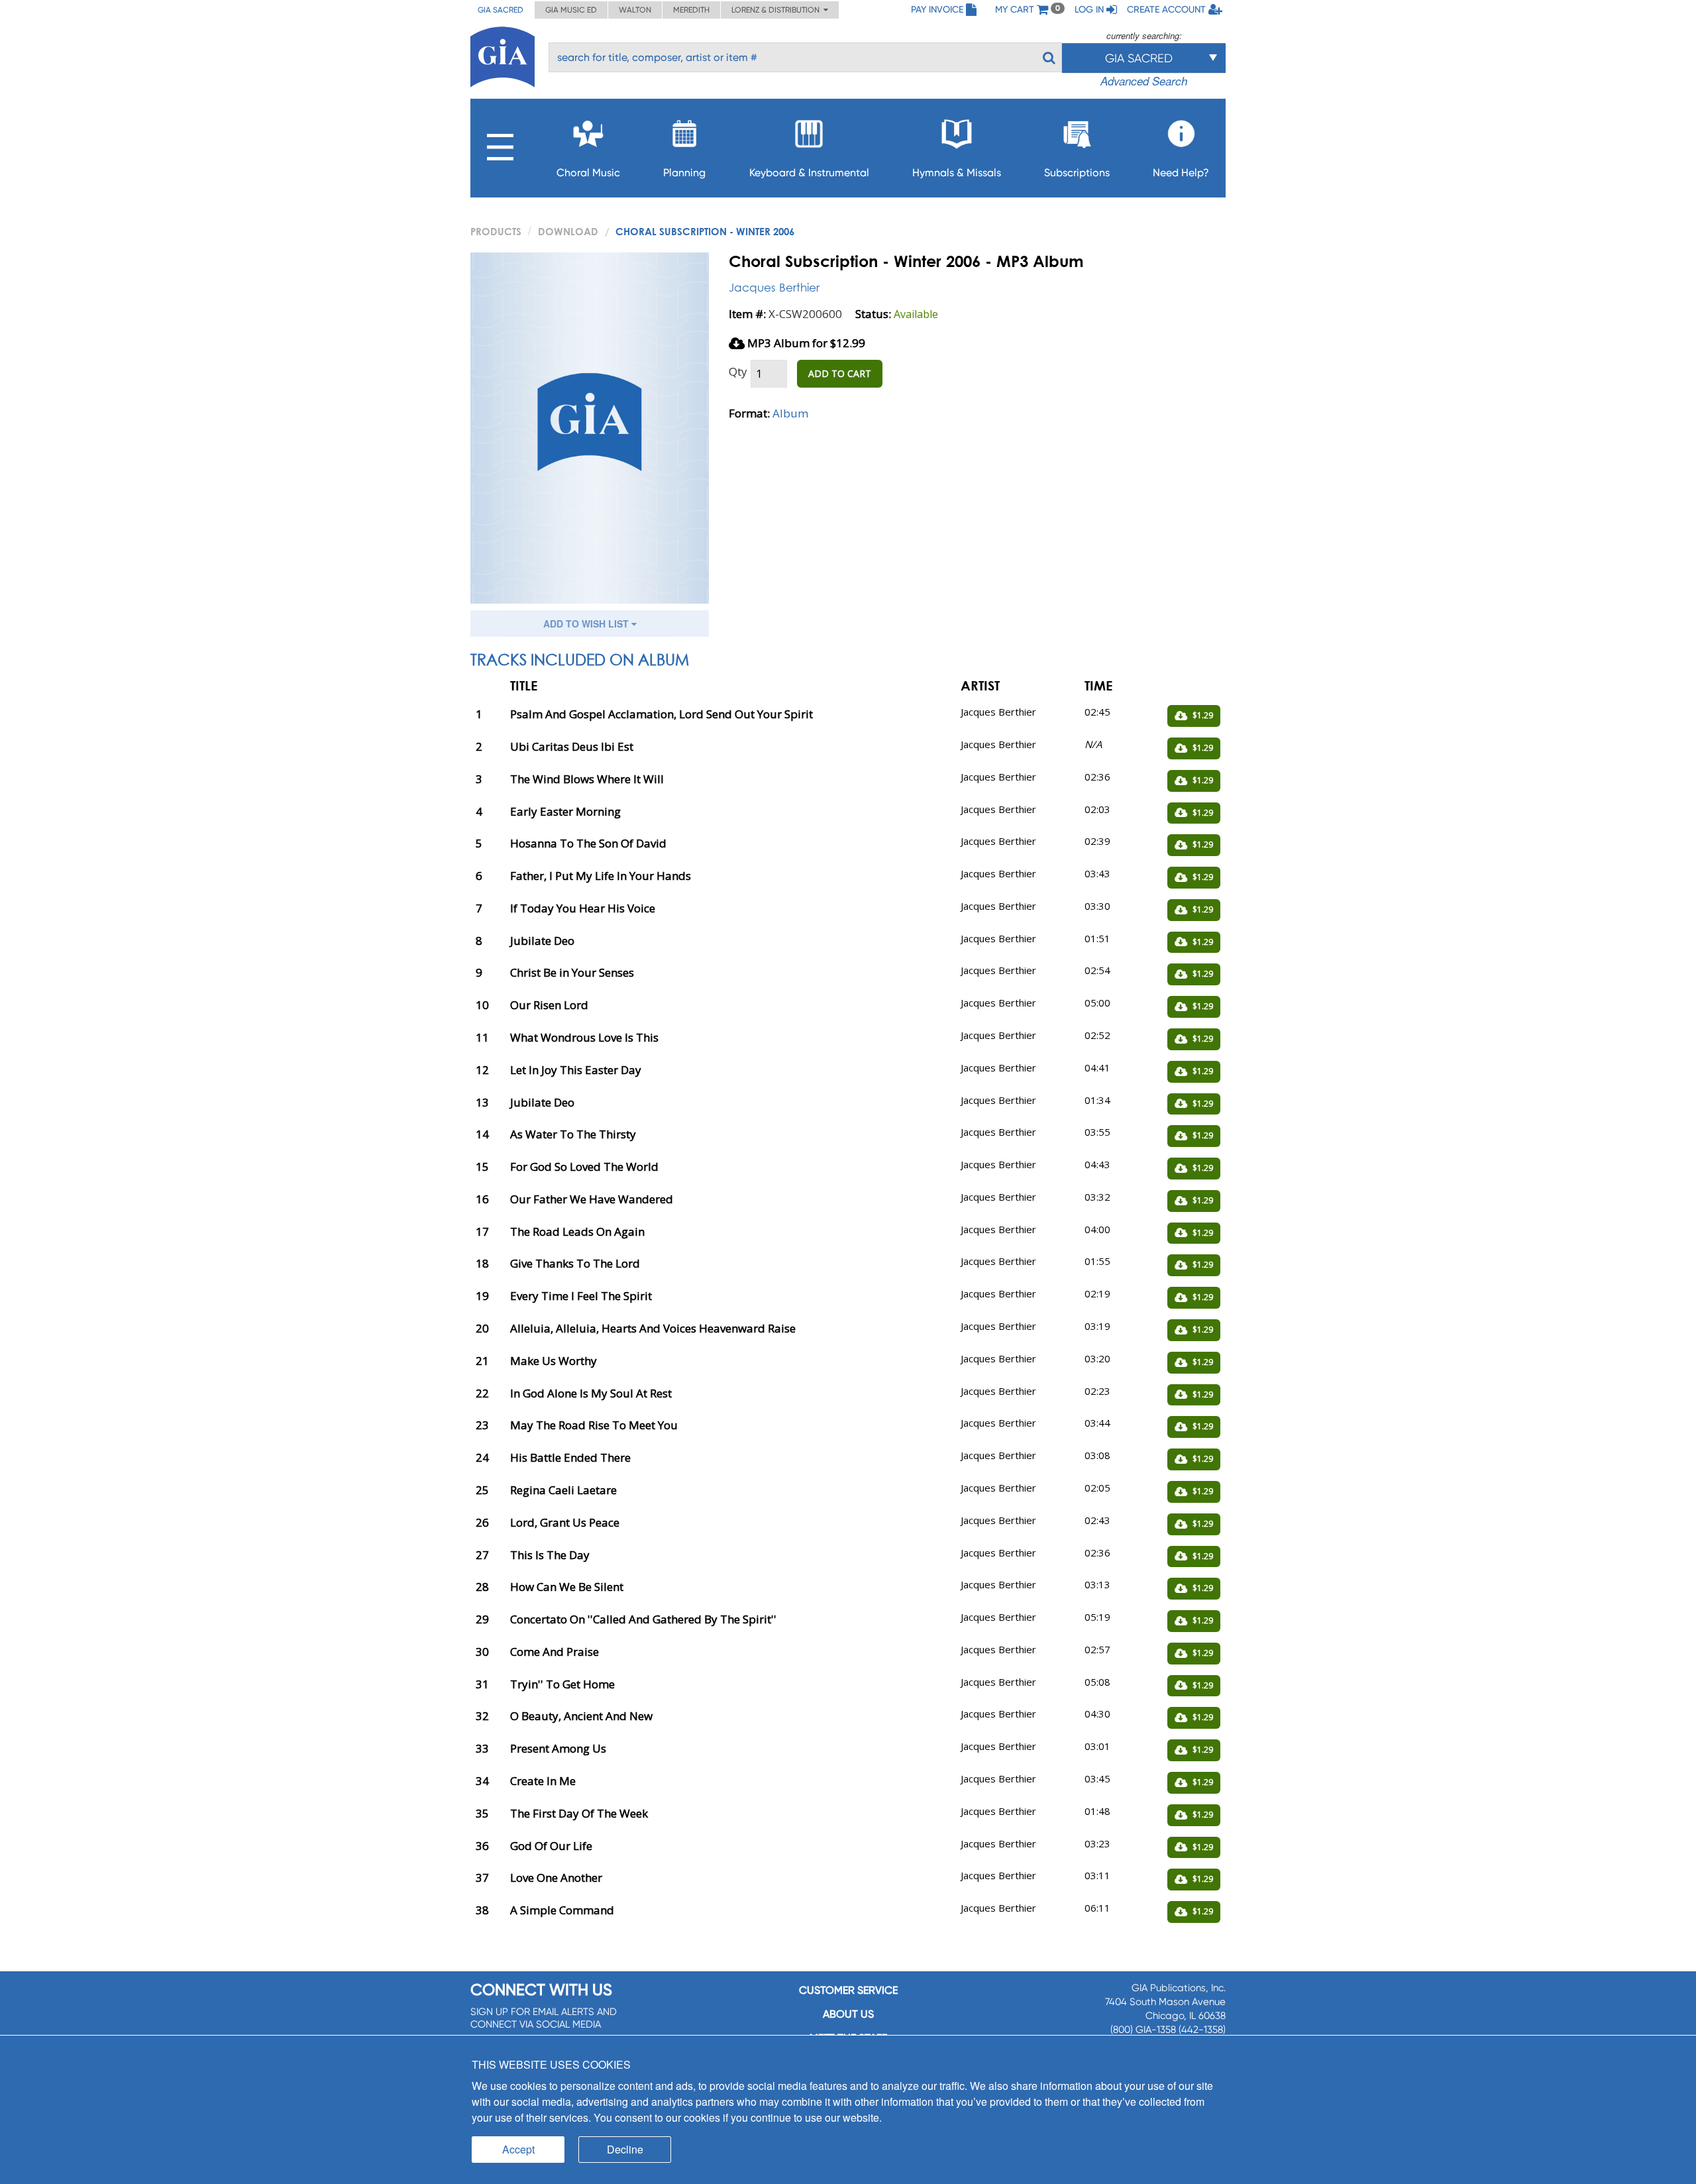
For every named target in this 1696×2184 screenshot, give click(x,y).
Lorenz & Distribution (777, 10)
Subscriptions (1077, 173)
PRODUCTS (496, 231)
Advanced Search (1144, 81)
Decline (625, 2149)
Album (790, 413)
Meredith (691, 10)
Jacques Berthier (774, 287)
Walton (635, 10)
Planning (684, 173)
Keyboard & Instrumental (809, 173)
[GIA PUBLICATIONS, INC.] (503, 55)
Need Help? (1181, 173)
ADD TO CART (840, 373)
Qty (738, 371)
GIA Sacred (501, 10)
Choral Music (588, 173)
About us (848, 2014)
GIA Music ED (571, 10)
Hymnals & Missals (957, 173)
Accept (518, 2149)
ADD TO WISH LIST (587, 624)
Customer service (848, 1990)
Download (568, 231)
